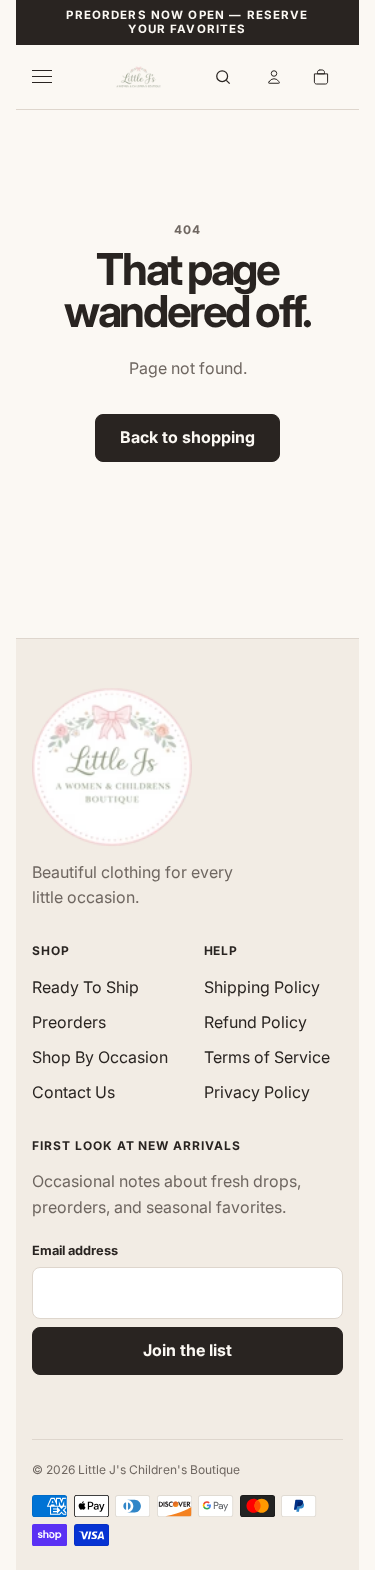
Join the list (187, 1350)
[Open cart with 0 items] (321, 77)
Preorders (69, 1022)
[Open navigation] (54, 77)
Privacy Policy (257, 1092)
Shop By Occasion (100, 1057)
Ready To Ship (85, 987)
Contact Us (73, 1092)
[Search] (223, 77)
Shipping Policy (262, 987)
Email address (75, 1250)
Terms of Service (267, 1057)
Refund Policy (255, 1022)
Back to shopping (187, 437)
